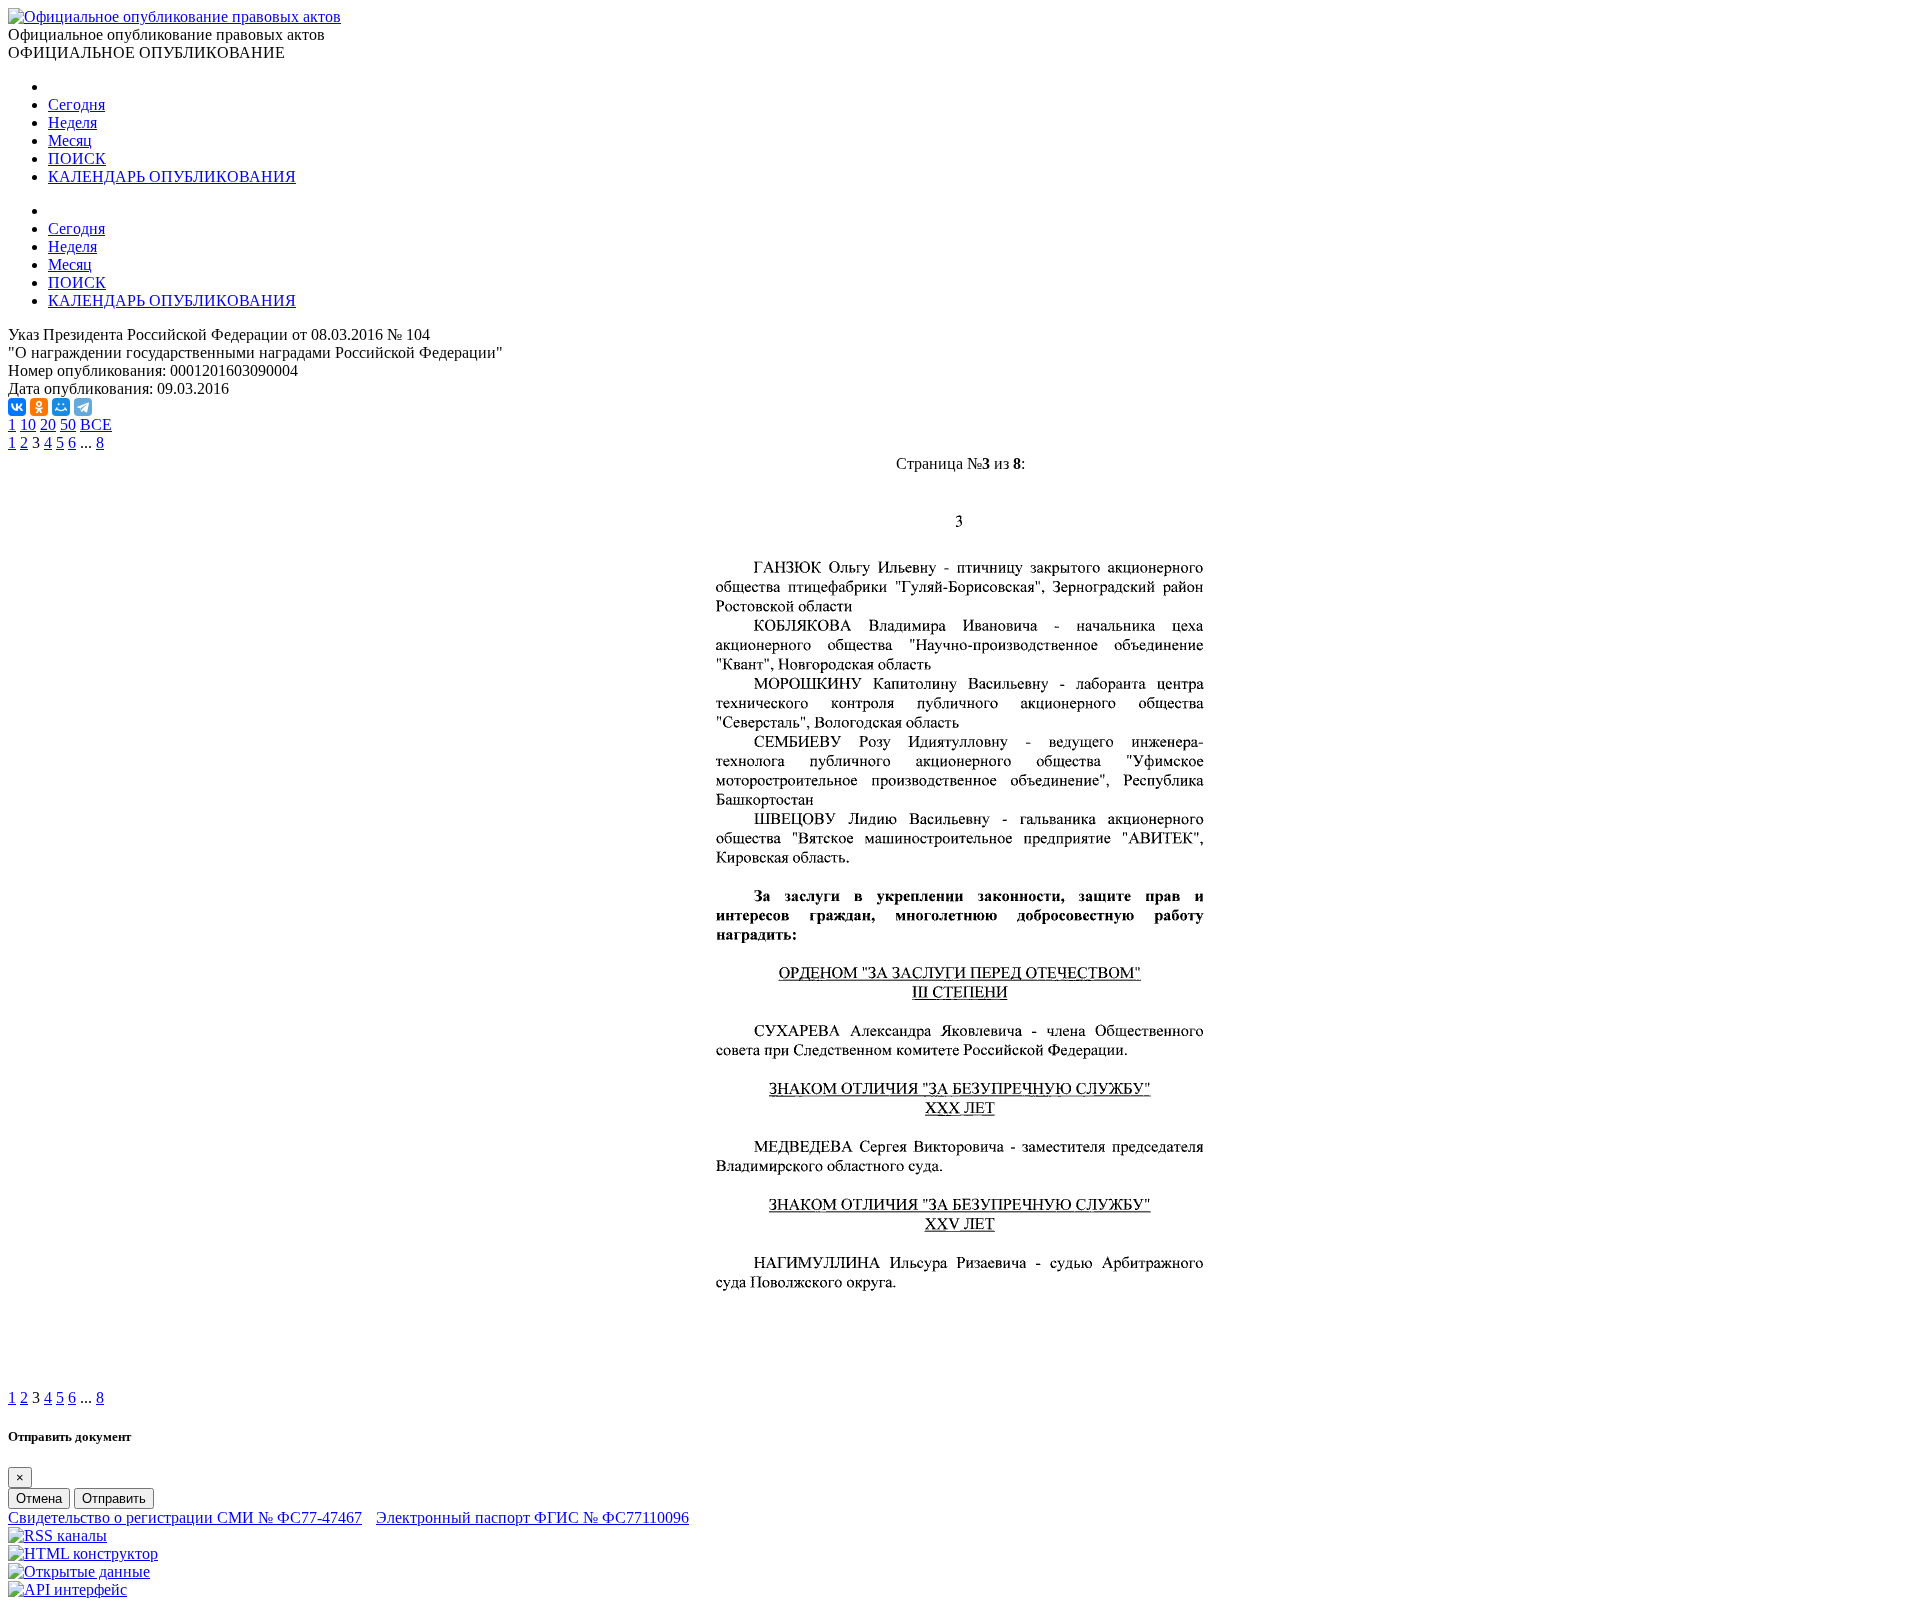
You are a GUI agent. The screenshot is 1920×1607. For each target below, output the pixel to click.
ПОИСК (77, 158)
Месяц (70, 140)
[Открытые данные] (79, 1571)
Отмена (39, 1498)
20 (48, 424)
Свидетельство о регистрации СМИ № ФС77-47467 (185, 1517)
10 (28, 424)
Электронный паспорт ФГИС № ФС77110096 (532, 1517)
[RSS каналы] (57, 1535)
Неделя (72, 122)
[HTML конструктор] (83, 1553)
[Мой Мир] (61, 407)
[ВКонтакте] (17, 407)
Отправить (114, 1498)
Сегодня (76, 104)
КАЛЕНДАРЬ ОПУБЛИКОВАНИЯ (172, 176)
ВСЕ (96, 424)
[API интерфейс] (67, 1589)
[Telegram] (83, 407)
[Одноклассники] (39, 407)
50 (68, 424)
